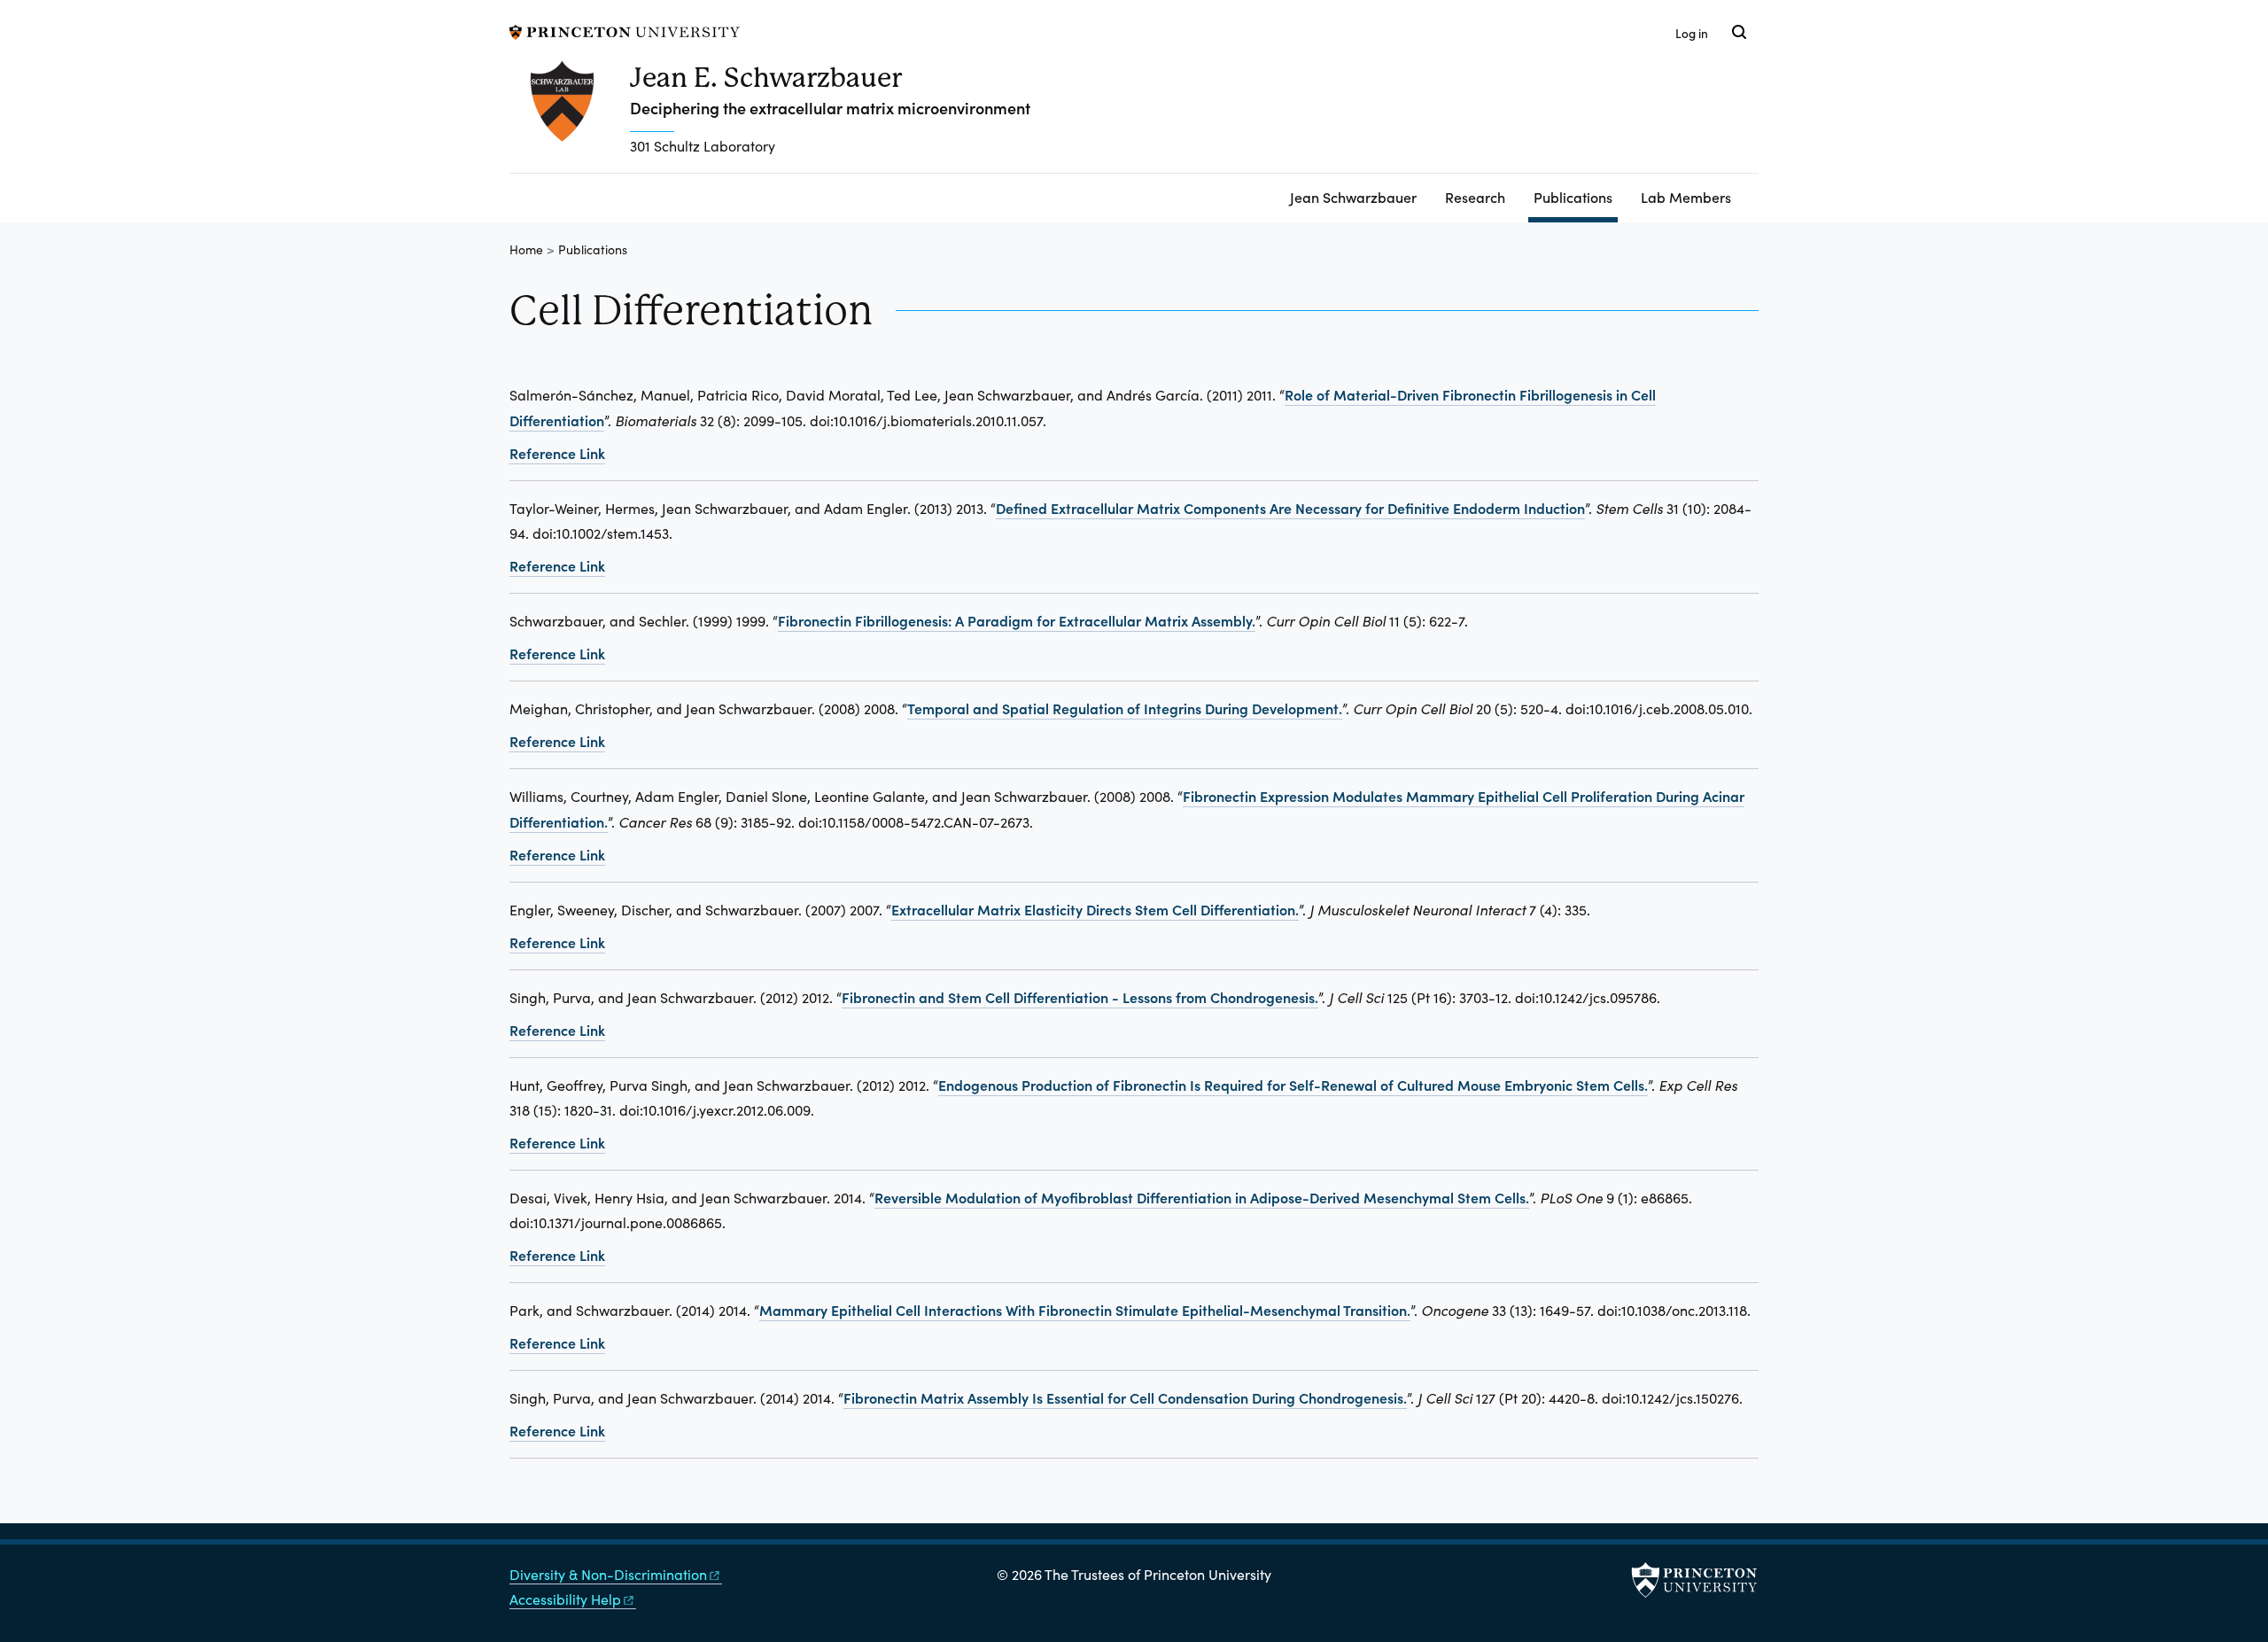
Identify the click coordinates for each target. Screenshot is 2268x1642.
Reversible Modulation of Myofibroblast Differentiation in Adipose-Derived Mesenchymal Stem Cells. (1202, 1197)
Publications (1576, 196)
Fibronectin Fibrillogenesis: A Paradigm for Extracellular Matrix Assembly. (1017, 620)
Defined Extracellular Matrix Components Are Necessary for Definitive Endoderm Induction (1290, 508)
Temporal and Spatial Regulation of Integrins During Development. (1125, 708)
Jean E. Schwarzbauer (766, 78)
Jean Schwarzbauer (1353, 197)
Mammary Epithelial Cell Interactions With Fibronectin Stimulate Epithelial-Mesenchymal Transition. (1085, 1310)
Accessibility (565, 1599)
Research (1475, 197)
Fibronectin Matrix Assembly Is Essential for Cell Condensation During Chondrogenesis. (1125, 1397)
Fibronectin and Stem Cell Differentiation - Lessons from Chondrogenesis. (1080, 997)
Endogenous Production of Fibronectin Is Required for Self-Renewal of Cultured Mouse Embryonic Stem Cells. (1293, 1085)
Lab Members (1686, 197)
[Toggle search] (1739, 32)
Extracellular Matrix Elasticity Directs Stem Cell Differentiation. (1095, 909)
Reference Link (557, 453)
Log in (1692, 33)
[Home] (570, 117)
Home (526, 249)
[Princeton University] (625, 30)
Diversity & (608, 1574)
